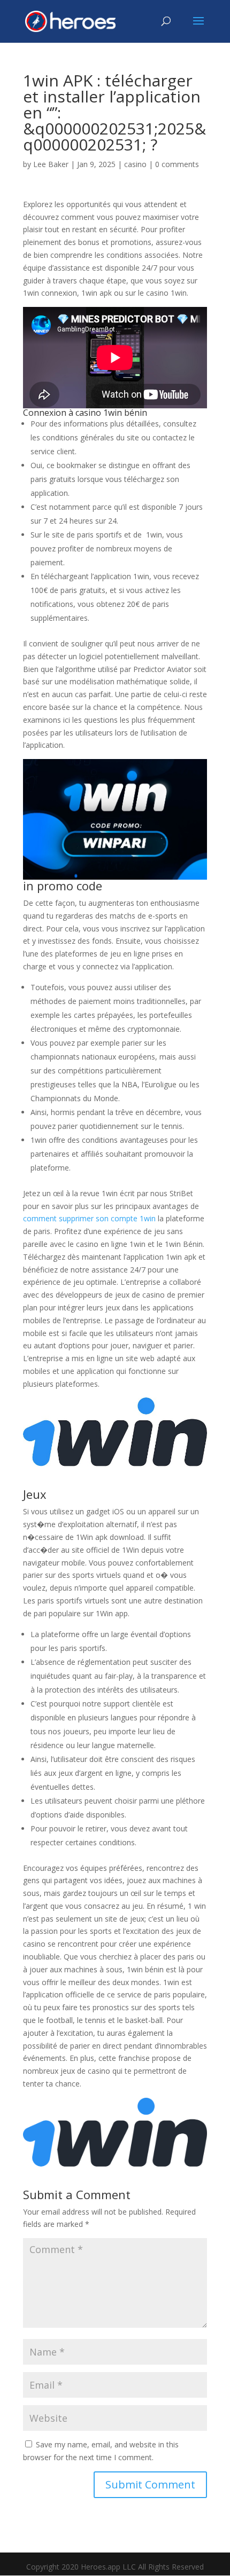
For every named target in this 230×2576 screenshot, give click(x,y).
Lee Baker (51, 164)
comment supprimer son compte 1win (89, 1218)
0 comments (177, 164)
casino (135, 164)
